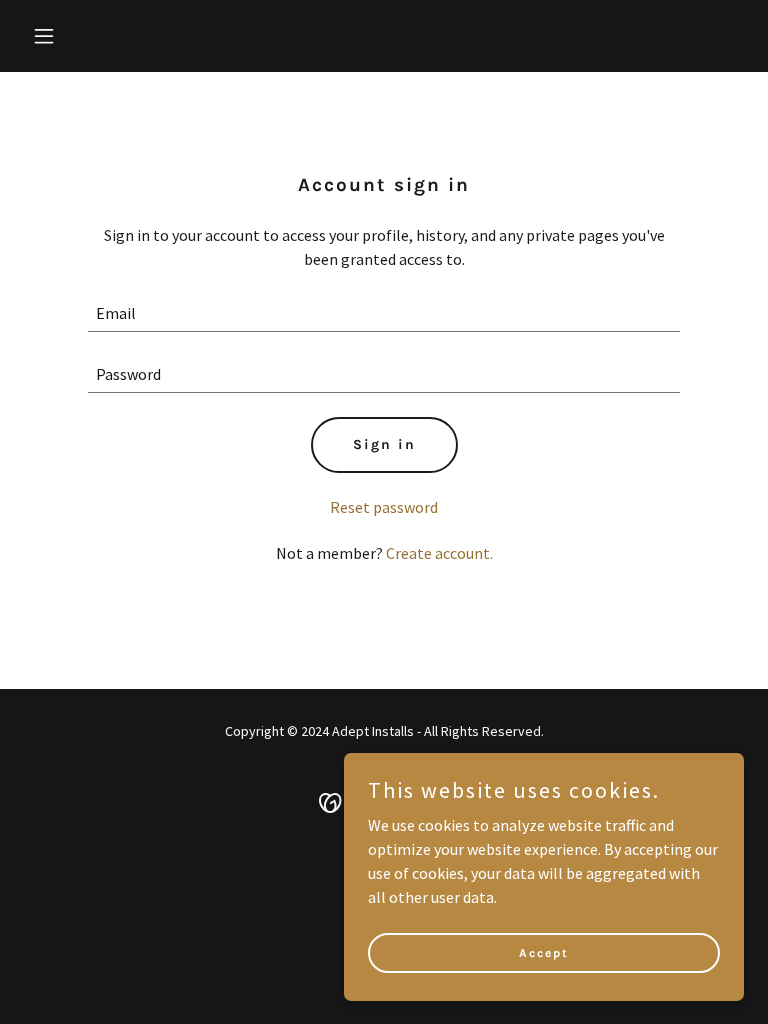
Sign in (384, 444)
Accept (544, 952)
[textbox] (384, 313)
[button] (106, 36)
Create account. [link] (439, 553)
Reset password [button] (384, 507)
